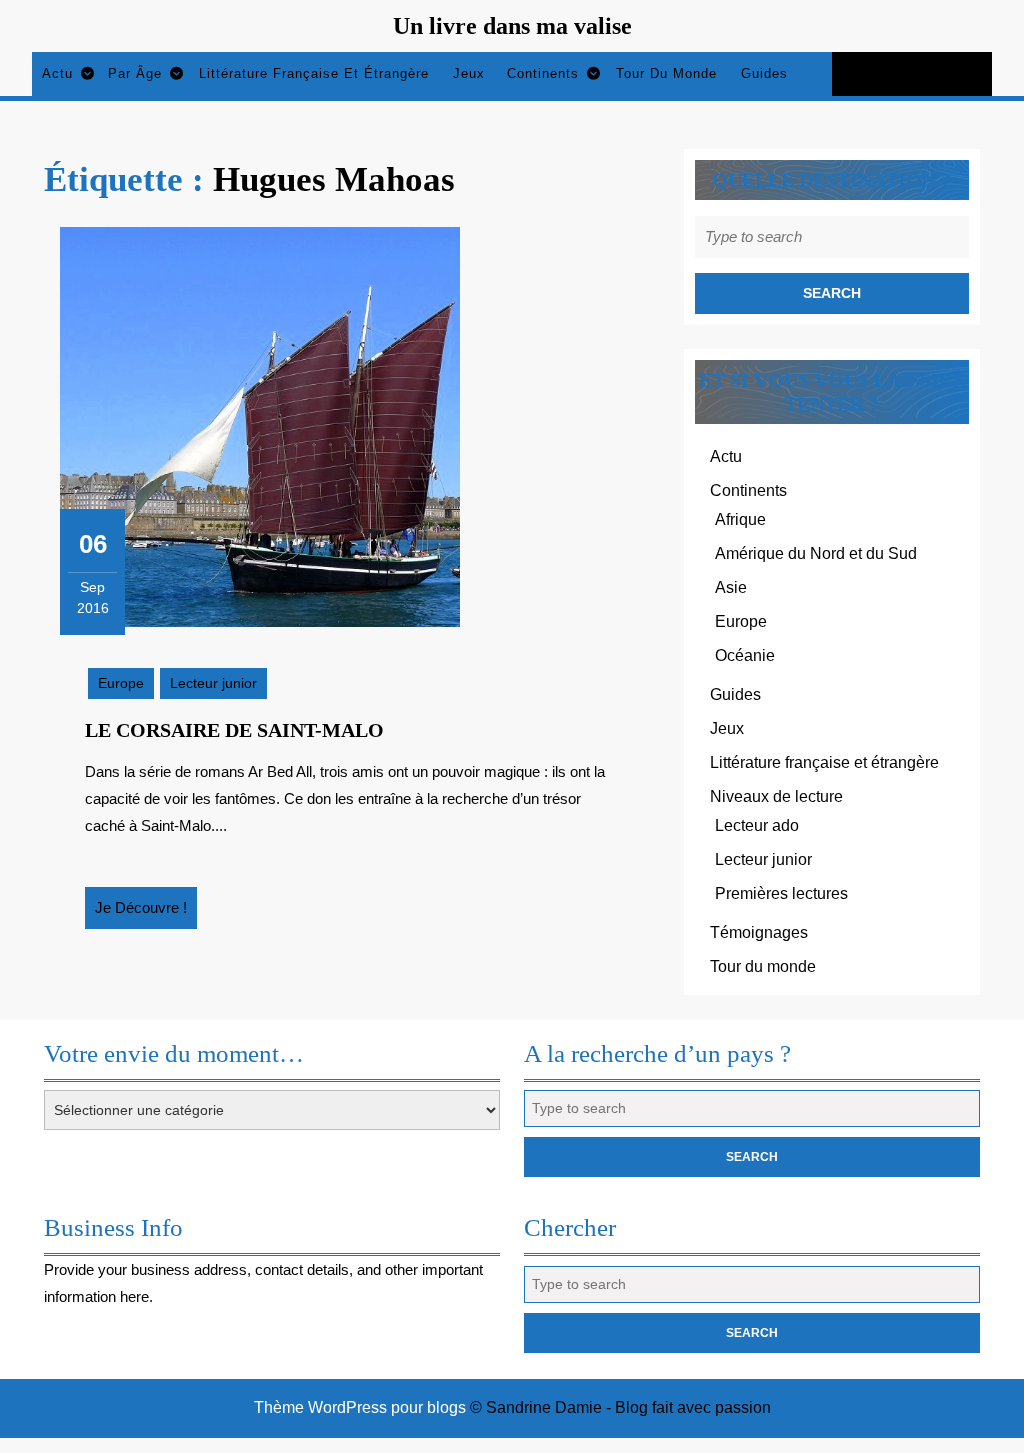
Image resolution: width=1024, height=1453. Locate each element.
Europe (121, 683)
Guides (764, 73)
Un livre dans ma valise (512, 26)
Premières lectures (781, 893)
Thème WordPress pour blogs (360, 1407)
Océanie (745, 655)
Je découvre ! (146, 914)
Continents (543, 73)
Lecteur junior (213, 683)
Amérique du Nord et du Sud (816, 553)
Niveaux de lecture (776, 796)
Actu (57, 73)
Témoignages (759, 932)
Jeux (469, 73)
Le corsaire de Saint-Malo (234, 730)
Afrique (740, 519)
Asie (731, 587)
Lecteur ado (757, 825)
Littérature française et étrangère (314, 73)
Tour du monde (666, 73)
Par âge (135, 73)
